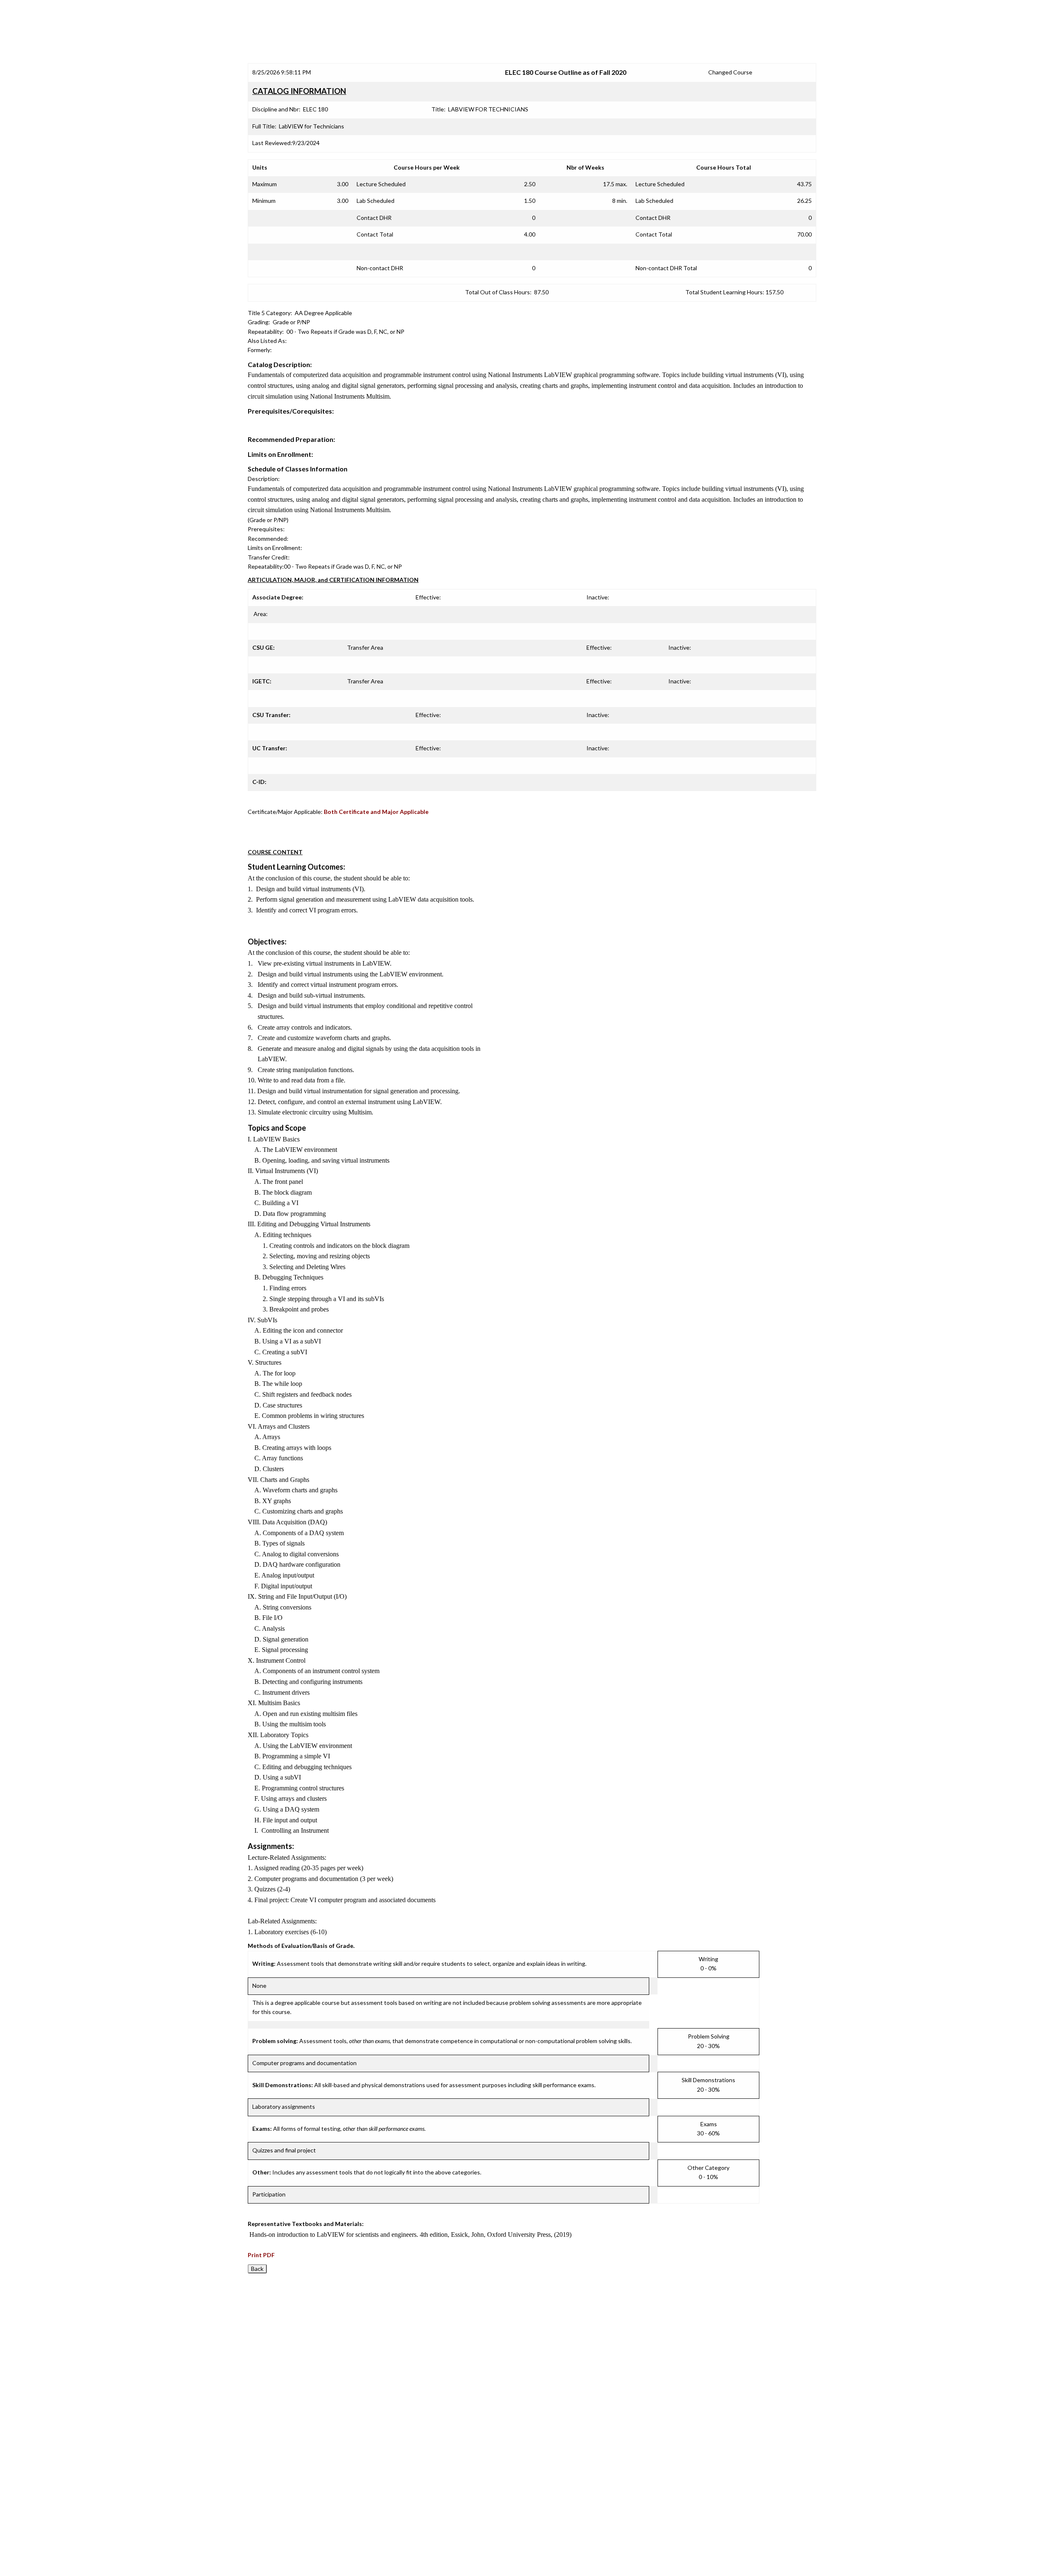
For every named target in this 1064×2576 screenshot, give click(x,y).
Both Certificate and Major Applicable (376, 812)
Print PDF (261, 2255)
